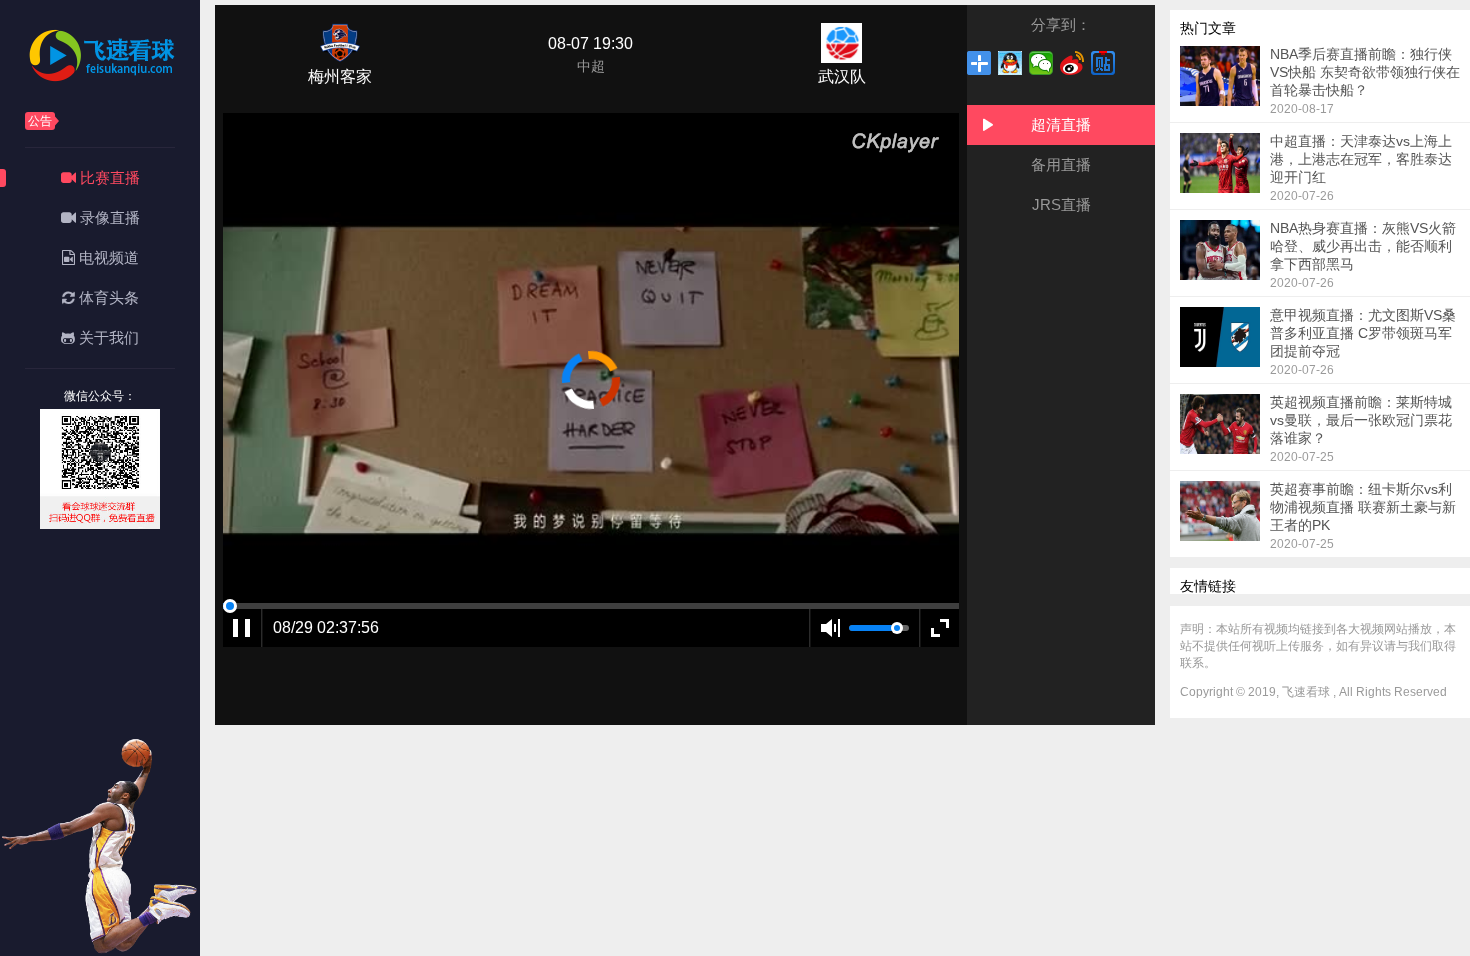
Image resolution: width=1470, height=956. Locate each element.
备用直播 (1061, 164)
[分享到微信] (1041, 63)
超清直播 (1061, 124)
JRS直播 (1061, 204)
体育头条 (107, 297)
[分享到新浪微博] (1072, 63)
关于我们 (107, 337)
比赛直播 (108, 177)
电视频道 (107, 257)
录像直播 (108, 217)
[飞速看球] (100, 79)
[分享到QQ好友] (1010, 63)
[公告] (115, 117)
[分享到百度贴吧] (1103, 63)
